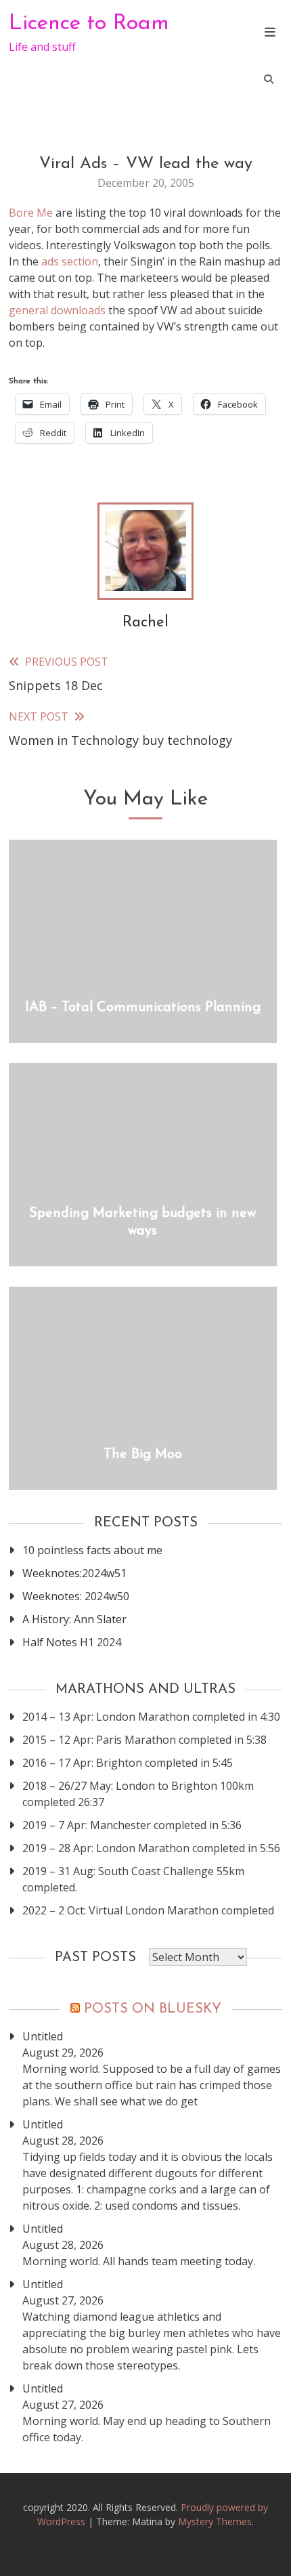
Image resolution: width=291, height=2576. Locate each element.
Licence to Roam (89, 24)
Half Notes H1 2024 (72, 1642)
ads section (70, 261)
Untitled (43, 2036)
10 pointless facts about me (92, 1550)
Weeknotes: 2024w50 (76, 1596)
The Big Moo (143, 1455)
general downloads (57, 310)
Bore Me (31, 213)
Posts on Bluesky (153, 2009)
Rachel (145, 623)
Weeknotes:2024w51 (74, 1573)
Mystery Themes (215, 2521)
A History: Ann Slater (74, 1619)
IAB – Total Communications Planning (143, 1008)
